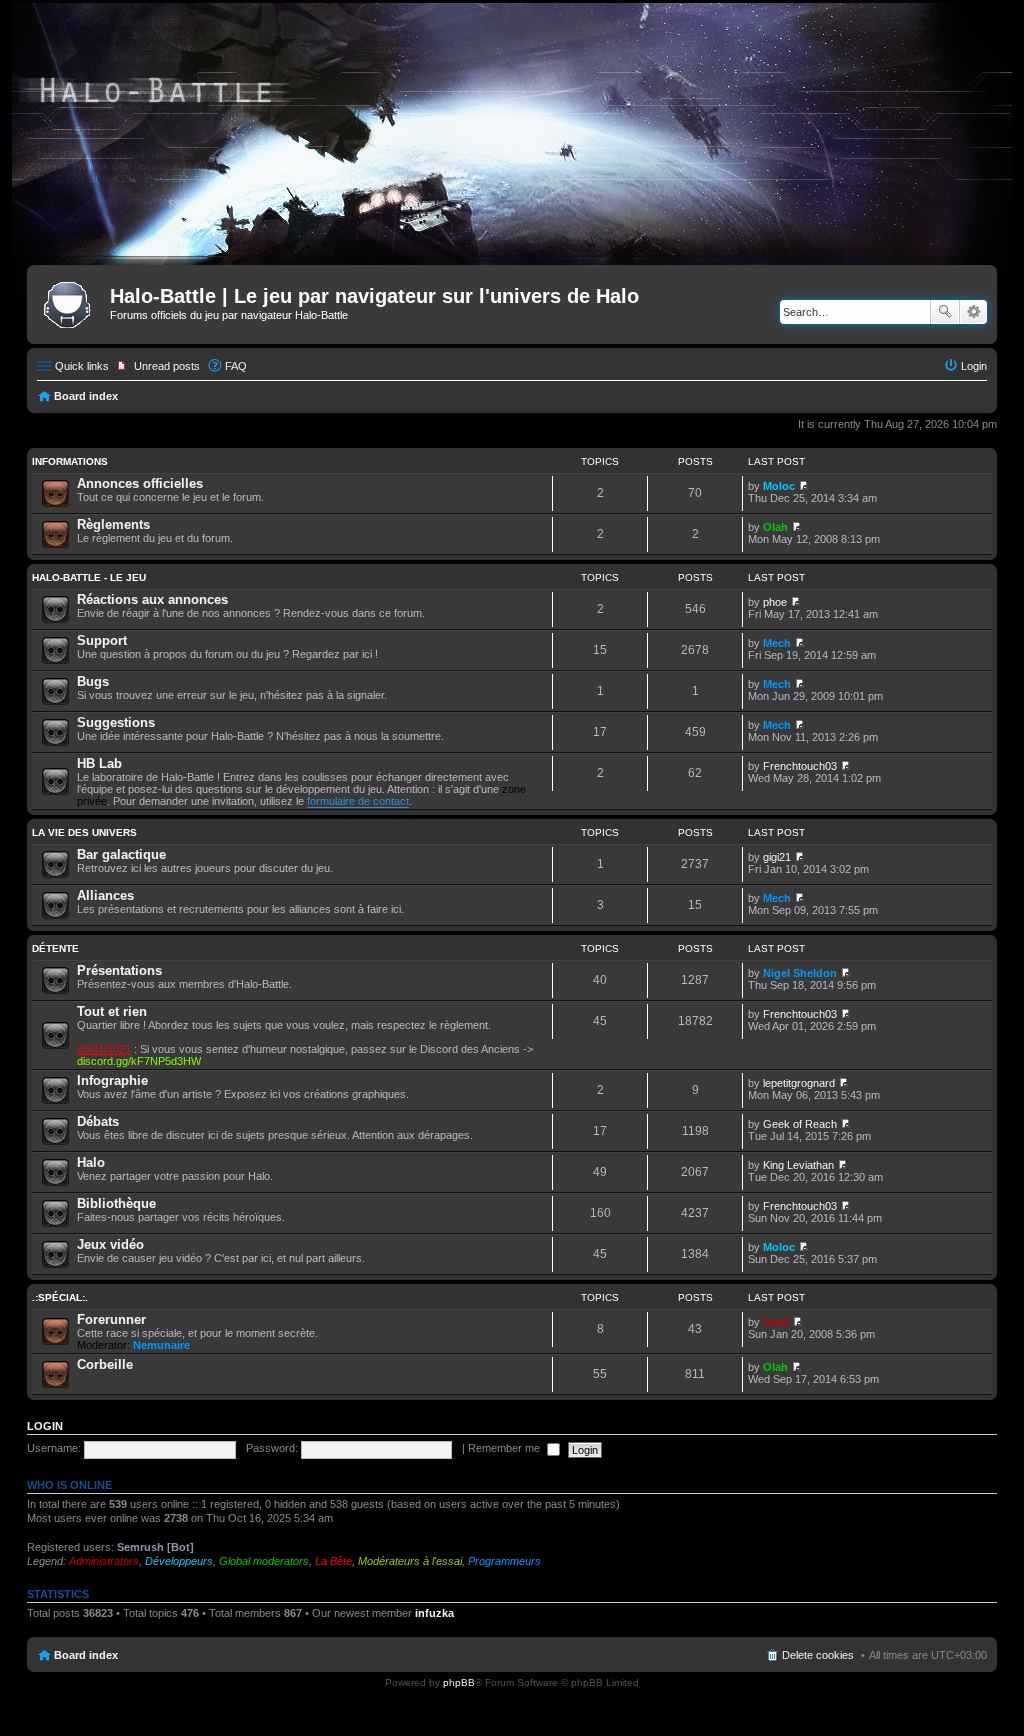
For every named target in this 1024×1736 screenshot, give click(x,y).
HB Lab (99, 763)
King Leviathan (798, 1165)
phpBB (459, 1682)
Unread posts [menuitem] (167, 366)
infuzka (434, 1613)
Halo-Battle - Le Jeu (89, 577)
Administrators (104, 1561)
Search (945, 312)
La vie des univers (84, 832)
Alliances (105, 895)
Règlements (113, 524)
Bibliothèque (116, 1203)
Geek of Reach (800, 1124)
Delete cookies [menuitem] (818, 1655)
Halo (91, 1162)
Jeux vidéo (110, 1244)
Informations (70, 461)
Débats (98, 1121)
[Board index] (71, 302)
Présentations (119, 970)
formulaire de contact (358, 801)
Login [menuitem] (974, 366)
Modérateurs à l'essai (410, 1561)
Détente (55, 948)
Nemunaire (161, 1345)
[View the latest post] (803, 486)
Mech (777, 643)
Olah (775, 527)
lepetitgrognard (799, 1083)
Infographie (112, 1080)
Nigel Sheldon (800, 973)
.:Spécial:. (60, 1297)
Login (45, 1426)
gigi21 (777, 857)
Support (102, 640)
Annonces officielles (140, 483)
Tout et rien (112, 1011)
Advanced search (973, 312)
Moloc (779, 486)
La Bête (333, 1561)
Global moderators (264, 1561)
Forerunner (111, 1319)
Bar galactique (121, 854)
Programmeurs (504, 1561)
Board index (86, 396)
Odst (776, 1322)
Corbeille (105, 1364)
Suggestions (116, 722)
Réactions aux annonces (152, 599)
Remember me (505, 1448)
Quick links (82, 366)
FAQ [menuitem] (236, 366)
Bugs (93, 681)
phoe (775, 602)
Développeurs (179, 1561)
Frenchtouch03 (800, 766)
